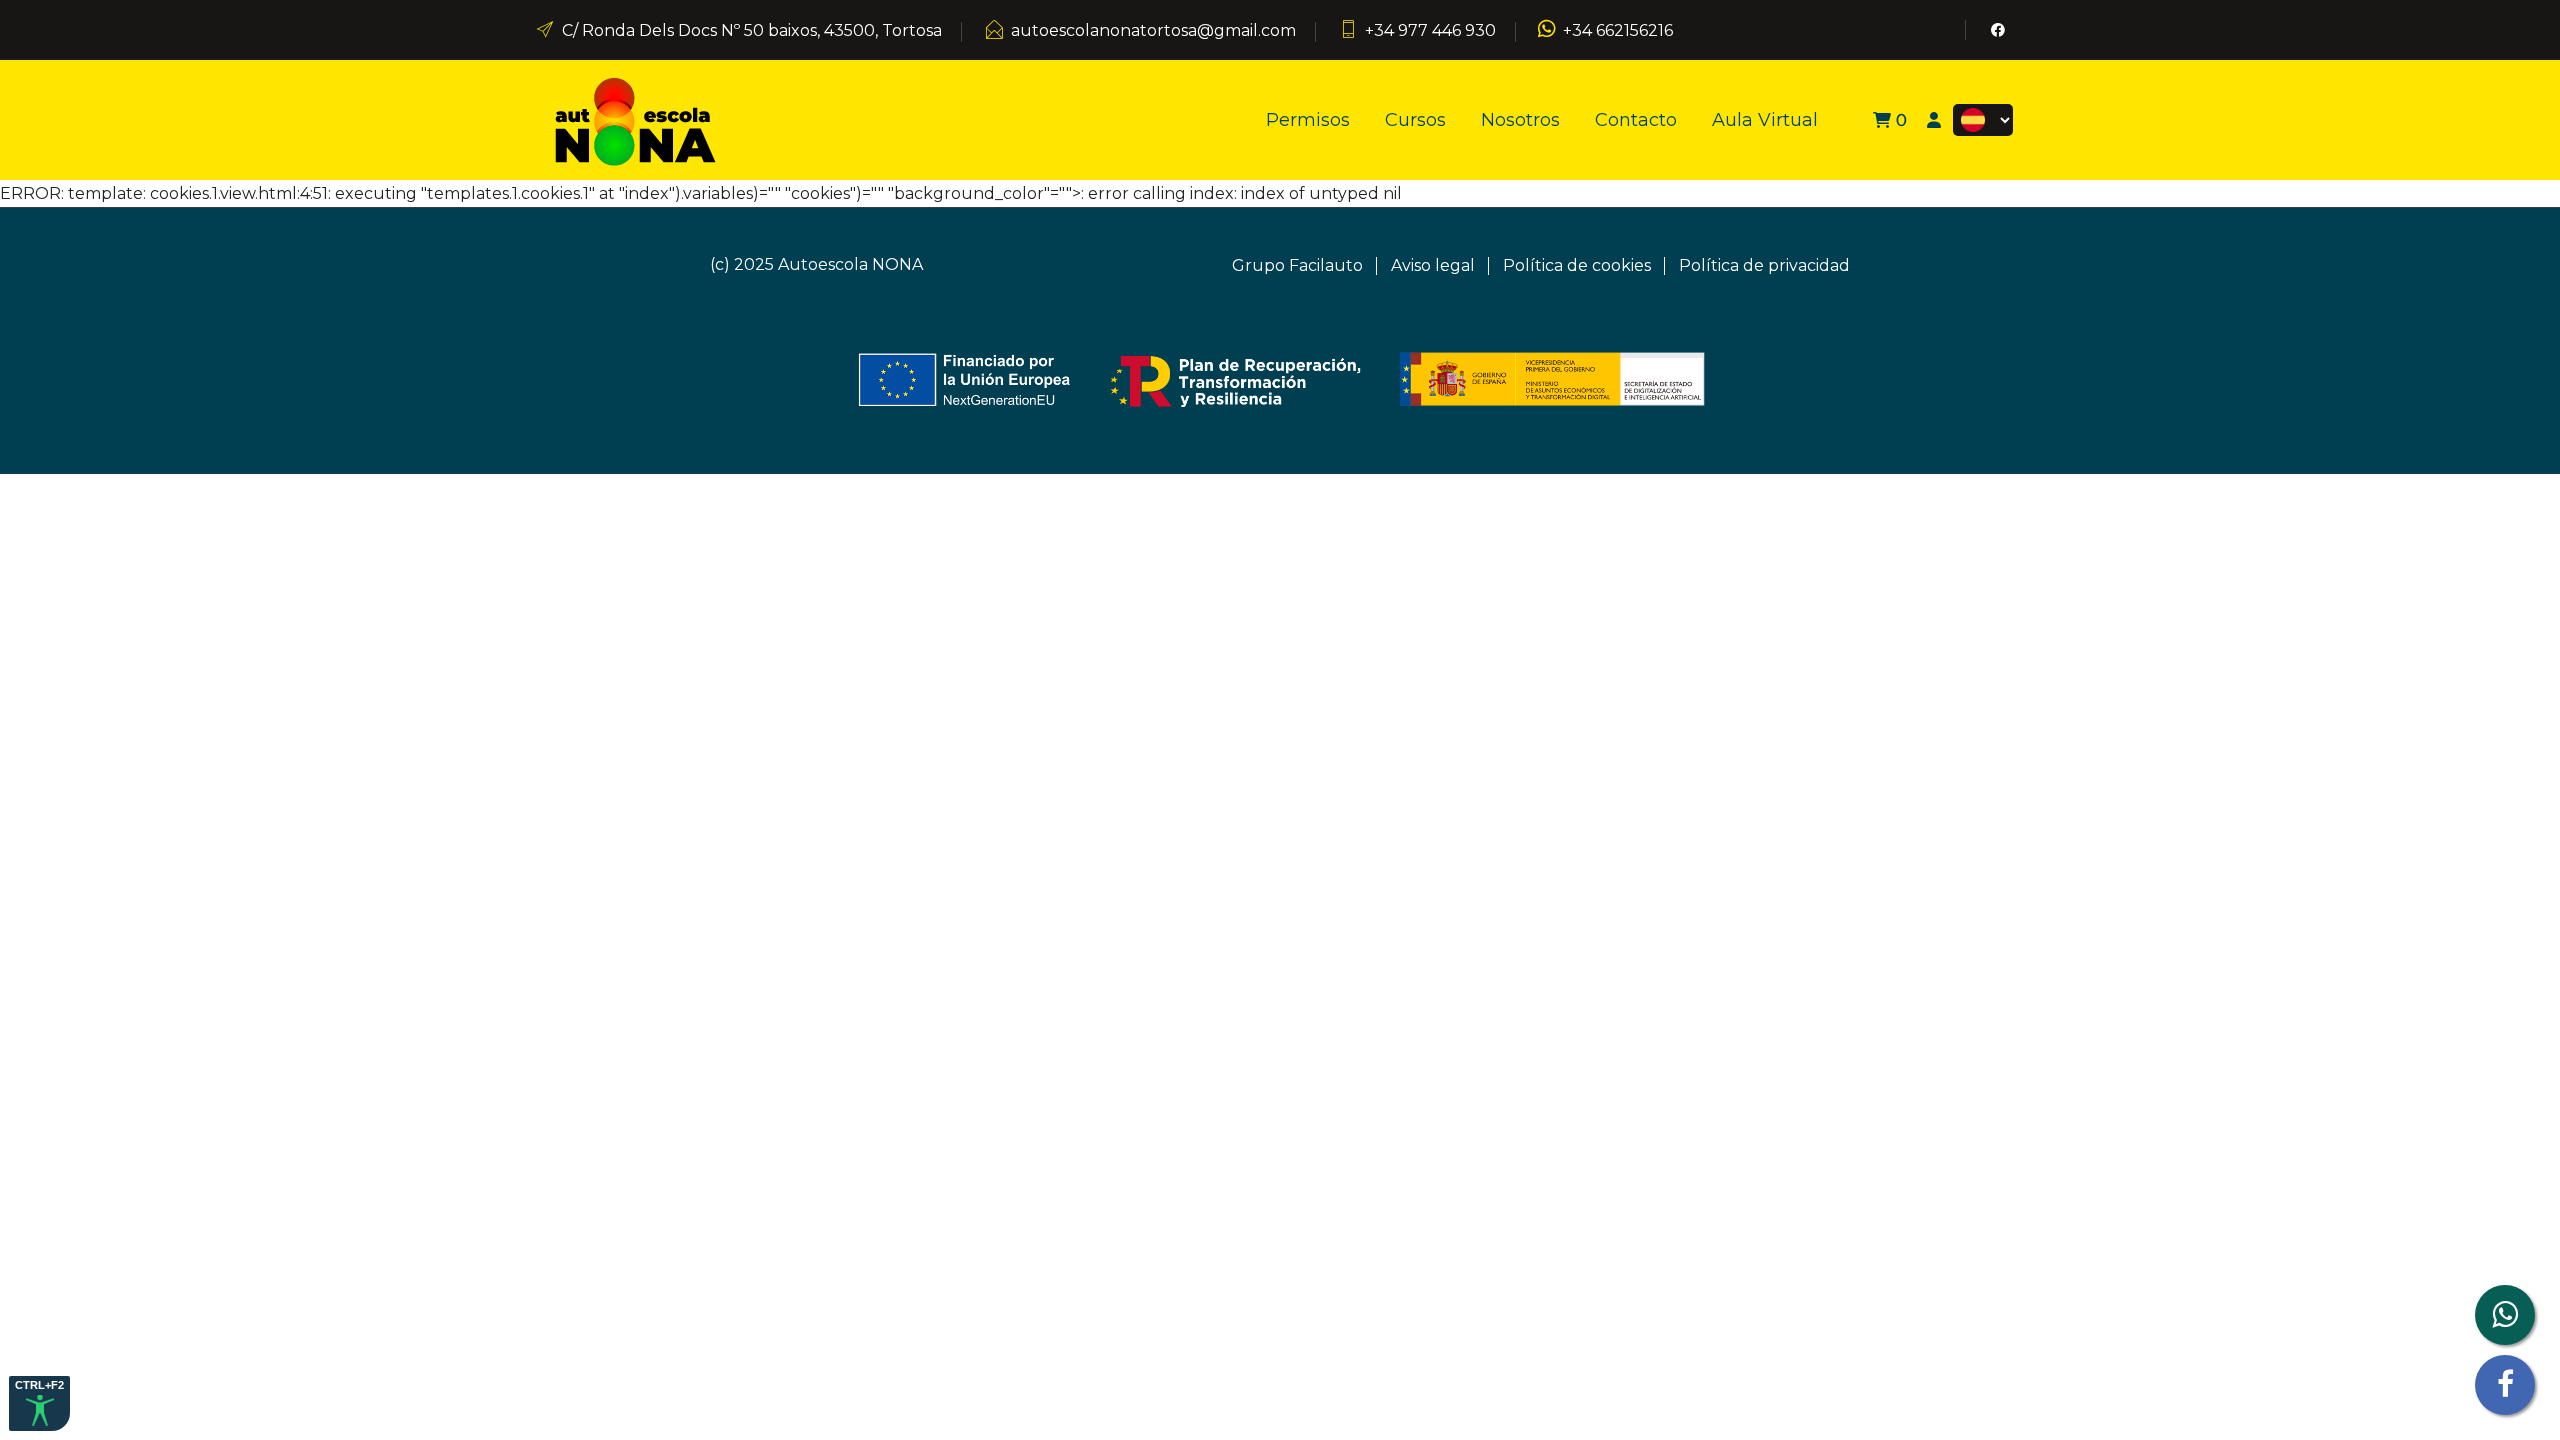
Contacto (1636, 120)
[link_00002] (635, 118)
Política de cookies (1577, 265)
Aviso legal (1433, 265)
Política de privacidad (1764, 265)
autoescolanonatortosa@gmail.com (1153, 30)
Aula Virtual (1765, 120)
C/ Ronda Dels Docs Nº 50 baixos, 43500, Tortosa (752, 30)
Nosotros (1520, 120)
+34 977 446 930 (1430, 30)
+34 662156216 (1618, 30)
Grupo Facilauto (1297, 265)
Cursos (1415, 120)
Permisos (1308, 120)
